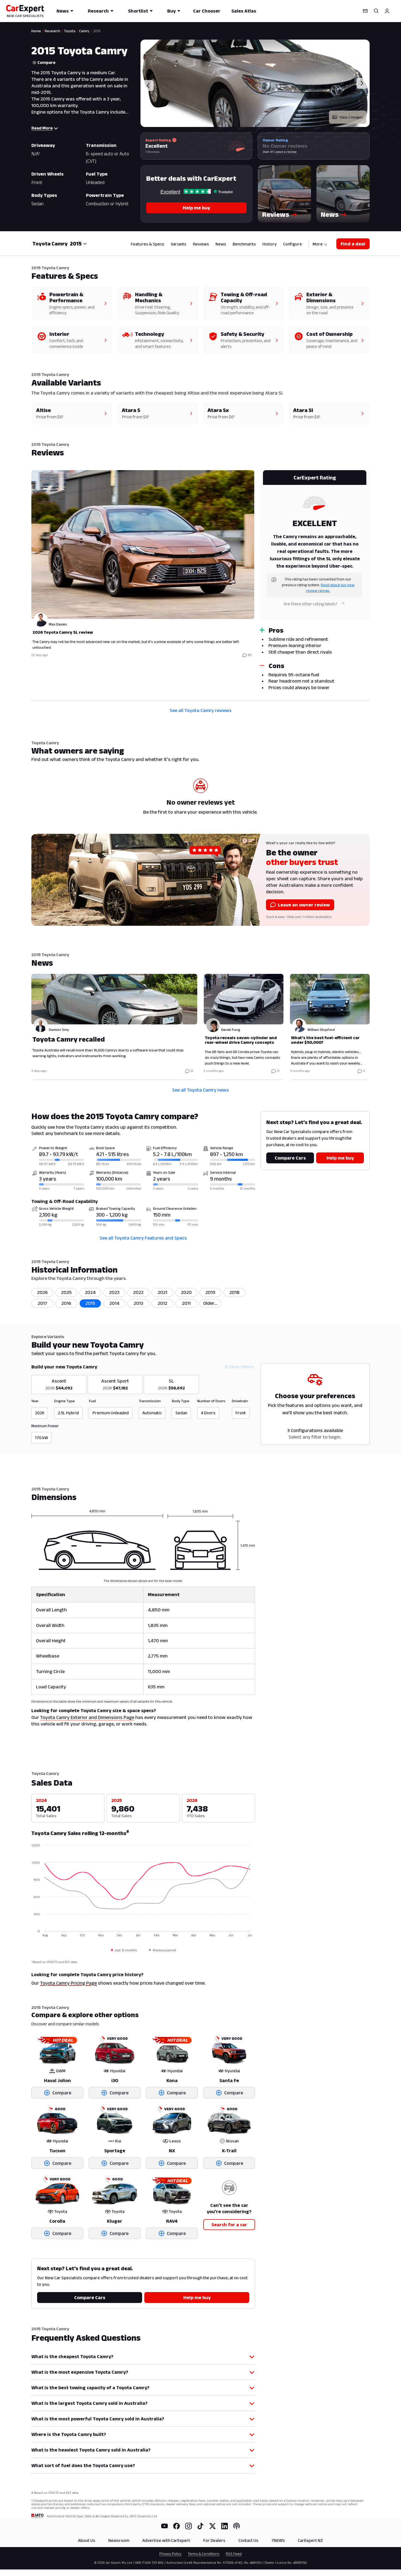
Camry (84, 31)
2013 (138, 1303)
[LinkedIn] (225, 2526)
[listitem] (210, 1303)
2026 (42, 1292)
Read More (42, 128)
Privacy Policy (170, 2554)
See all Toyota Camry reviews (201, 710)
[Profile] (387, 11)
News (63, 11)
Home (36, 31)
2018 (234, 1292)
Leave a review (285, 152)
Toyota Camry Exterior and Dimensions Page (87, 1717)
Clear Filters (241, 1367)
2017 (42, 1303)
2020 (186, 1292)
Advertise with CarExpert (166, 2540)
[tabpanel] (200, 582)
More (318, 244)
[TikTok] (200, 2526)
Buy (171, 11)
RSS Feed (234, 2554)
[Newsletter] (365, 11)
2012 (162, 1303)
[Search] (376, 11)
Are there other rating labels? (310, 604)
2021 (162, 1292)
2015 (90, 1303)
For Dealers (214, 2540)
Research (98, 11)
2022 (138, 1292)
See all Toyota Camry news (200, 1090)
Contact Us (248, 2540)
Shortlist (138, 11)
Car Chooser (207, 11)
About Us (87, 2540)
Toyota (70, 31)
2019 (210, 1292)
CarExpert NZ (310, 2540)
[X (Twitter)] (213, 2526)
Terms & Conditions (204, 2554)
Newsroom (119, 2540)
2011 (186, 1303)
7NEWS (278, 2540)
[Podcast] (237, 2526)
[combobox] (78, 244)
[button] (284, 194)
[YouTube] (164, 2526)
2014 (114, 1303)
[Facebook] (176, 2526)
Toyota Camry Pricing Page (68, 1983)
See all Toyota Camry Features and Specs (143, 1238)
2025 (66, 1292)
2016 (66, 1303)
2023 (114, 1292)
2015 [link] (97, 31)
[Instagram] (188, 2526)
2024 (90, 1292)
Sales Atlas (244, 11)
